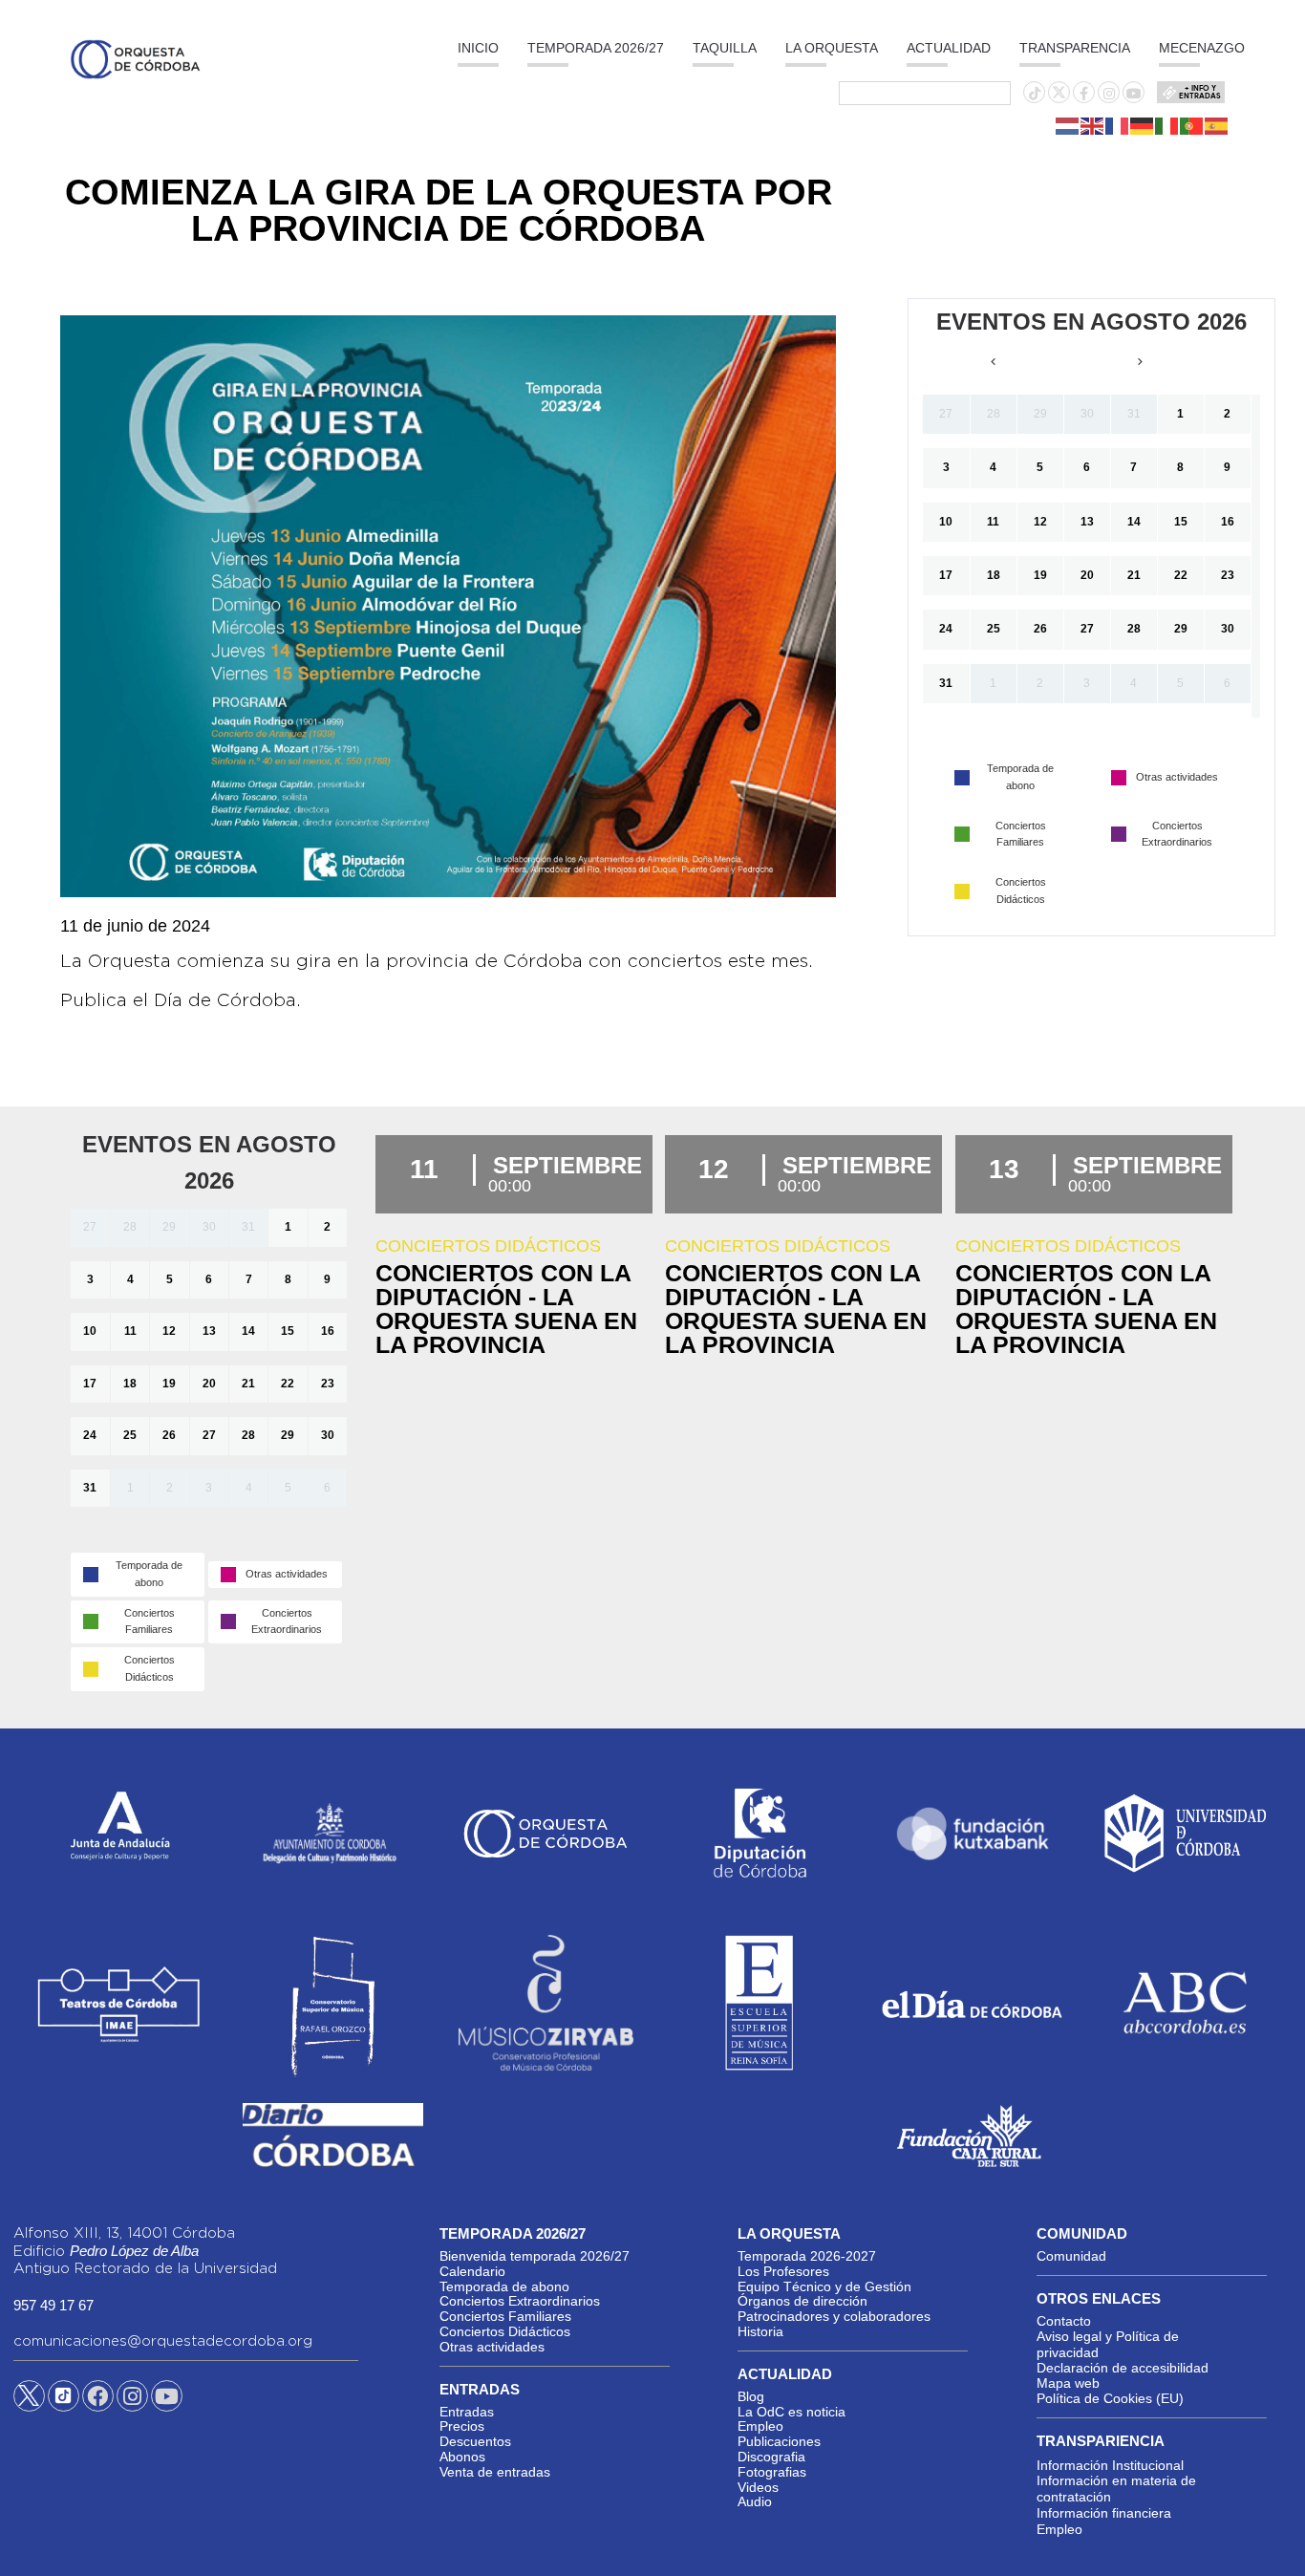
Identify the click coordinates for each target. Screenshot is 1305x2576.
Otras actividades (492, 2347)
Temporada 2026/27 (596, 48)
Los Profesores (783, 2271)
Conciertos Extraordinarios (520, 2301)
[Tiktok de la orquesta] (1035, 94)
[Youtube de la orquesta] (1134, 94)
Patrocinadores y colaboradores (834, 2316)
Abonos (462, 2457)
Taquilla (725, 48)
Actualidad (949, 48)
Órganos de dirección (802, 2301)
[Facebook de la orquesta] (1084, 94)
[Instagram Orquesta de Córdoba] (132, 2399)
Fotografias (772, 2472)
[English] (1093, 125)
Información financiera (1104, 2513)
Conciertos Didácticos (505, 2331)
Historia (760, 2331)
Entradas (467, 2412)
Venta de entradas (495, 2472)
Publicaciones (779, 2441)
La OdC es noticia (792, 2412)
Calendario (472, 2271)
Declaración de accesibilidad (1123, 2368)
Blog (751, 2396)
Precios (462, 2426)
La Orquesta (832, 48)
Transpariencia (1101, 2441)
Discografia (771, 2457)
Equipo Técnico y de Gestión (824, 2286)
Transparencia (1075, 48)
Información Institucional (1110, 2465)
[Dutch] (1068, 125)
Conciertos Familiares (505, 2316)
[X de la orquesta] (1059, 97)
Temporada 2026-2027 (807, 2256)
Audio (755, 2501)
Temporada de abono (504, 2286)
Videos (758, 2487)
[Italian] (1167, 125)
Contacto (1064, 2321)
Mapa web (1068, 2383)
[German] (1143, 125)
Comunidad (1071, 2256)
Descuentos (475, 2441)
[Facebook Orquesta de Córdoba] (97, 2399)
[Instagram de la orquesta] (1109, 94)
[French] (1118, 125)
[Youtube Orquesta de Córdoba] (167, 2399)
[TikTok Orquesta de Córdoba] (64, 2403)
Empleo (760, 2426)
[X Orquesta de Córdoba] (29, 2403)
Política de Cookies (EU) (1110, 2398)
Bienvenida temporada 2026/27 (535, 2256)
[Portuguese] (1192, 125)
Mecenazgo (1202, 48)
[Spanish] (1217, 125)
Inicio (478, 48)
